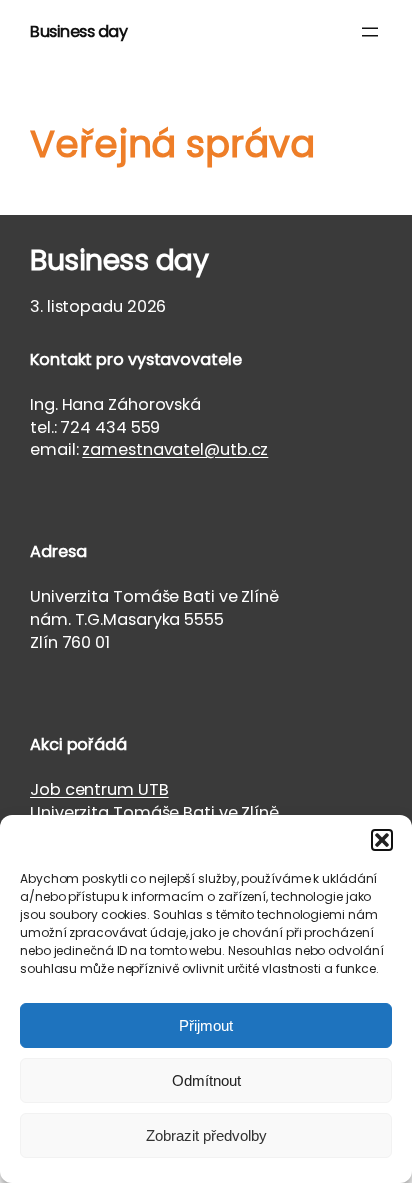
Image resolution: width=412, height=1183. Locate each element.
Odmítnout (206, 1080)
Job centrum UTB (99, 789)
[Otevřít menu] (370, 32)
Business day (78, 31)
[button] (382, 840)
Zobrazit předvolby (206, 1135)
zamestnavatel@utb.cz (175, 449)
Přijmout (206, 1025)
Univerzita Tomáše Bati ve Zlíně (154, 812)
